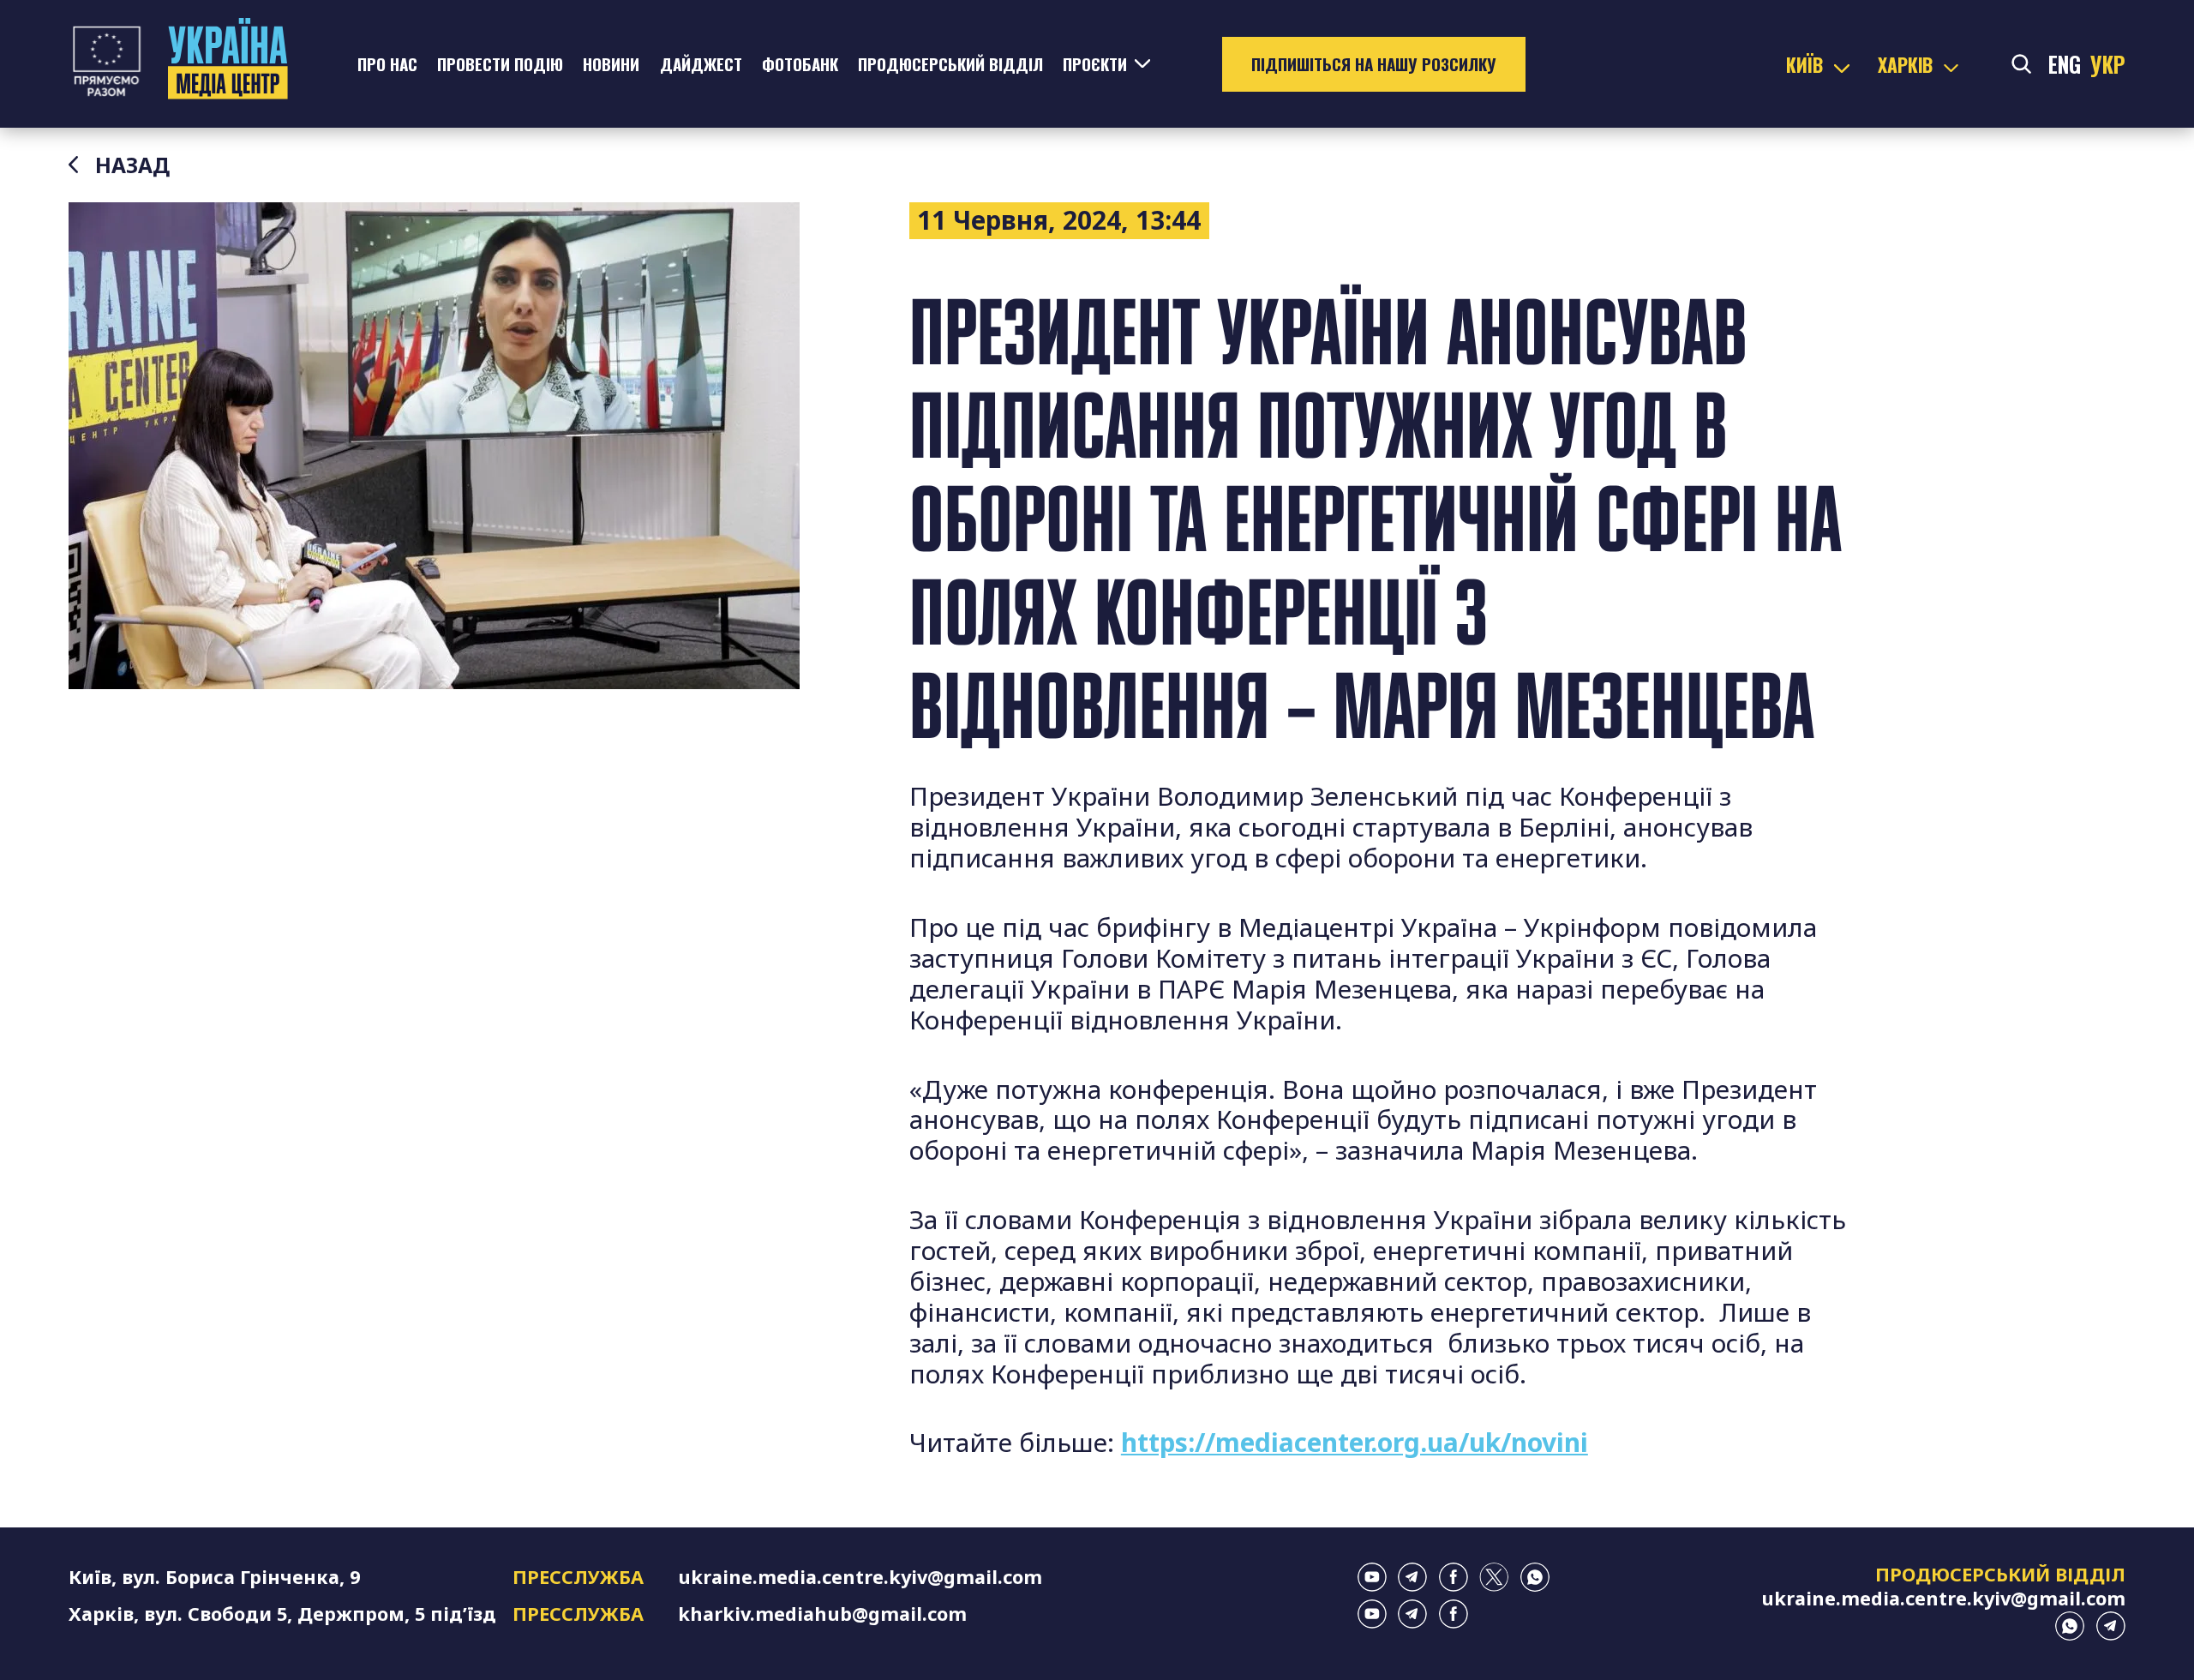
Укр (2108, 64)
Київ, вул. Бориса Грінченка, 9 (214, 1577)
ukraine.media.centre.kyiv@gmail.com (860, 1577)
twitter (1494, 1577)
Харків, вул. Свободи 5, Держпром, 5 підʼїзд (282, 1614)
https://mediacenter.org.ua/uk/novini (1355, 1442)
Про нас (387, 64)
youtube (1372, 1577)
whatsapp (1535, 1577)
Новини (611, 64)
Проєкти (1095, 64)
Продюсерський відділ (950, 64)
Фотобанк (800, 64)
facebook (1454, 1577)
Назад (132, 165)
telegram (1412, 1577)
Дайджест (701, 64)
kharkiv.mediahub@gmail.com (822, 1614)
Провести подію (500, 64)
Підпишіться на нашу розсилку (1374, 64)
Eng (2065, 64)
